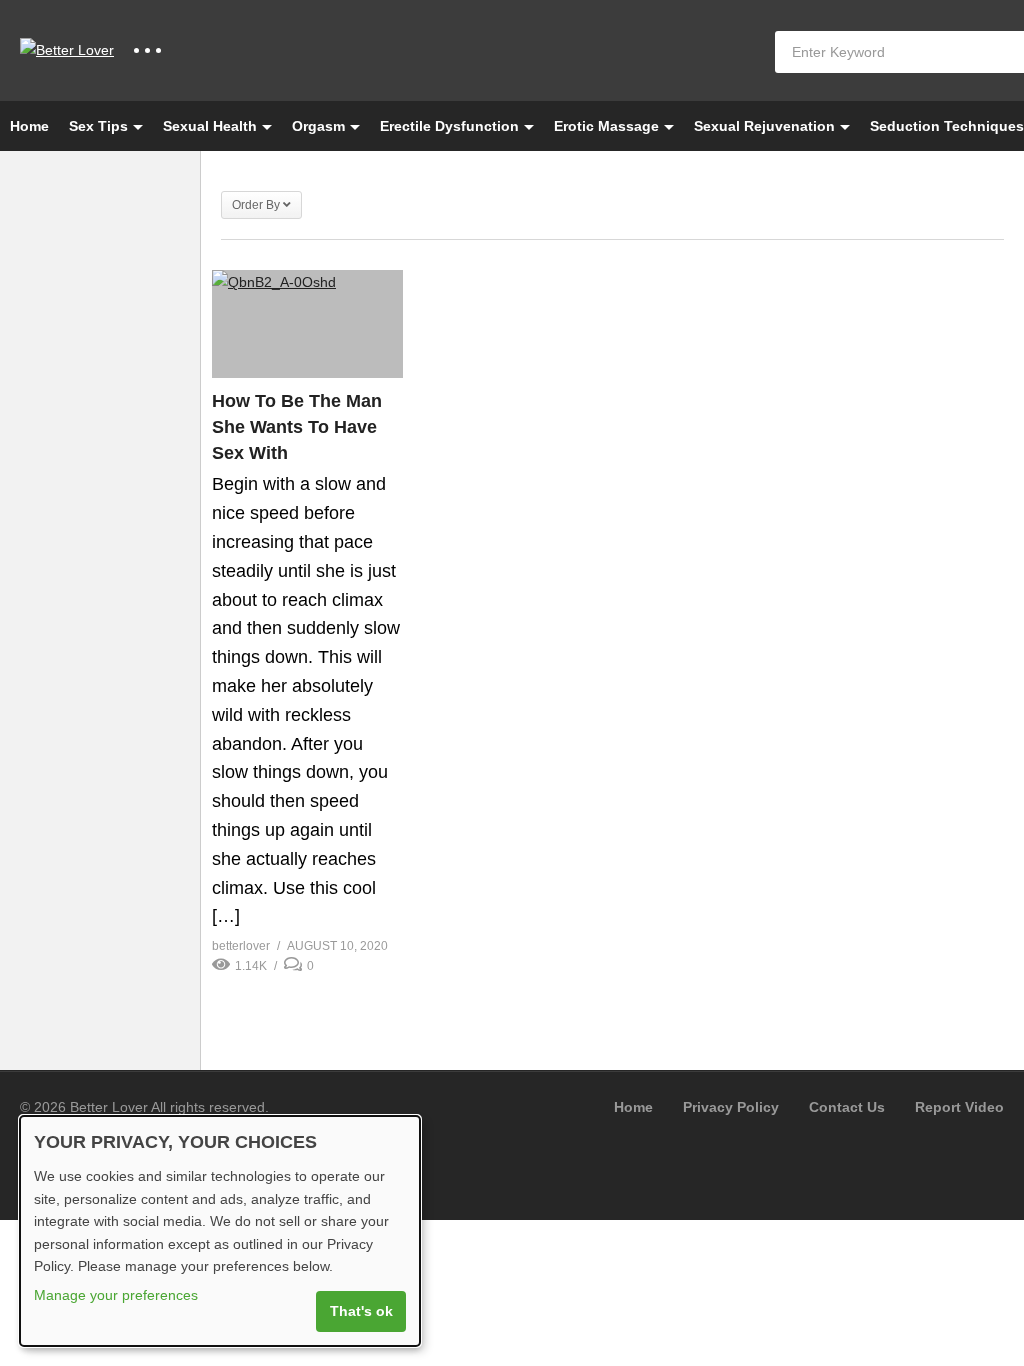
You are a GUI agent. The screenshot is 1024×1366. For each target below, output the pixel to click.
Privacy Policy (731, 1107)
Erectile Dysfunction (449, 126)
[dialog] (220, 1231)
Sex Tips (98, 126)
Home (29, 126)
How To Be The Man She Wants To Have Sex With (297, 427)
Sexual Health (210, 126)
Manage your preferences (116, 1295)
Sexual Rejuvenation (764, 126)
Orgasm (318, 126)
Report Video (959, 1107)
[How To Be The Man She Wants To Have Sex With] (307, 324)
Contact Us (847, 1107)
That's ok (361, 1311)
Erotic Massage (606, 126)
